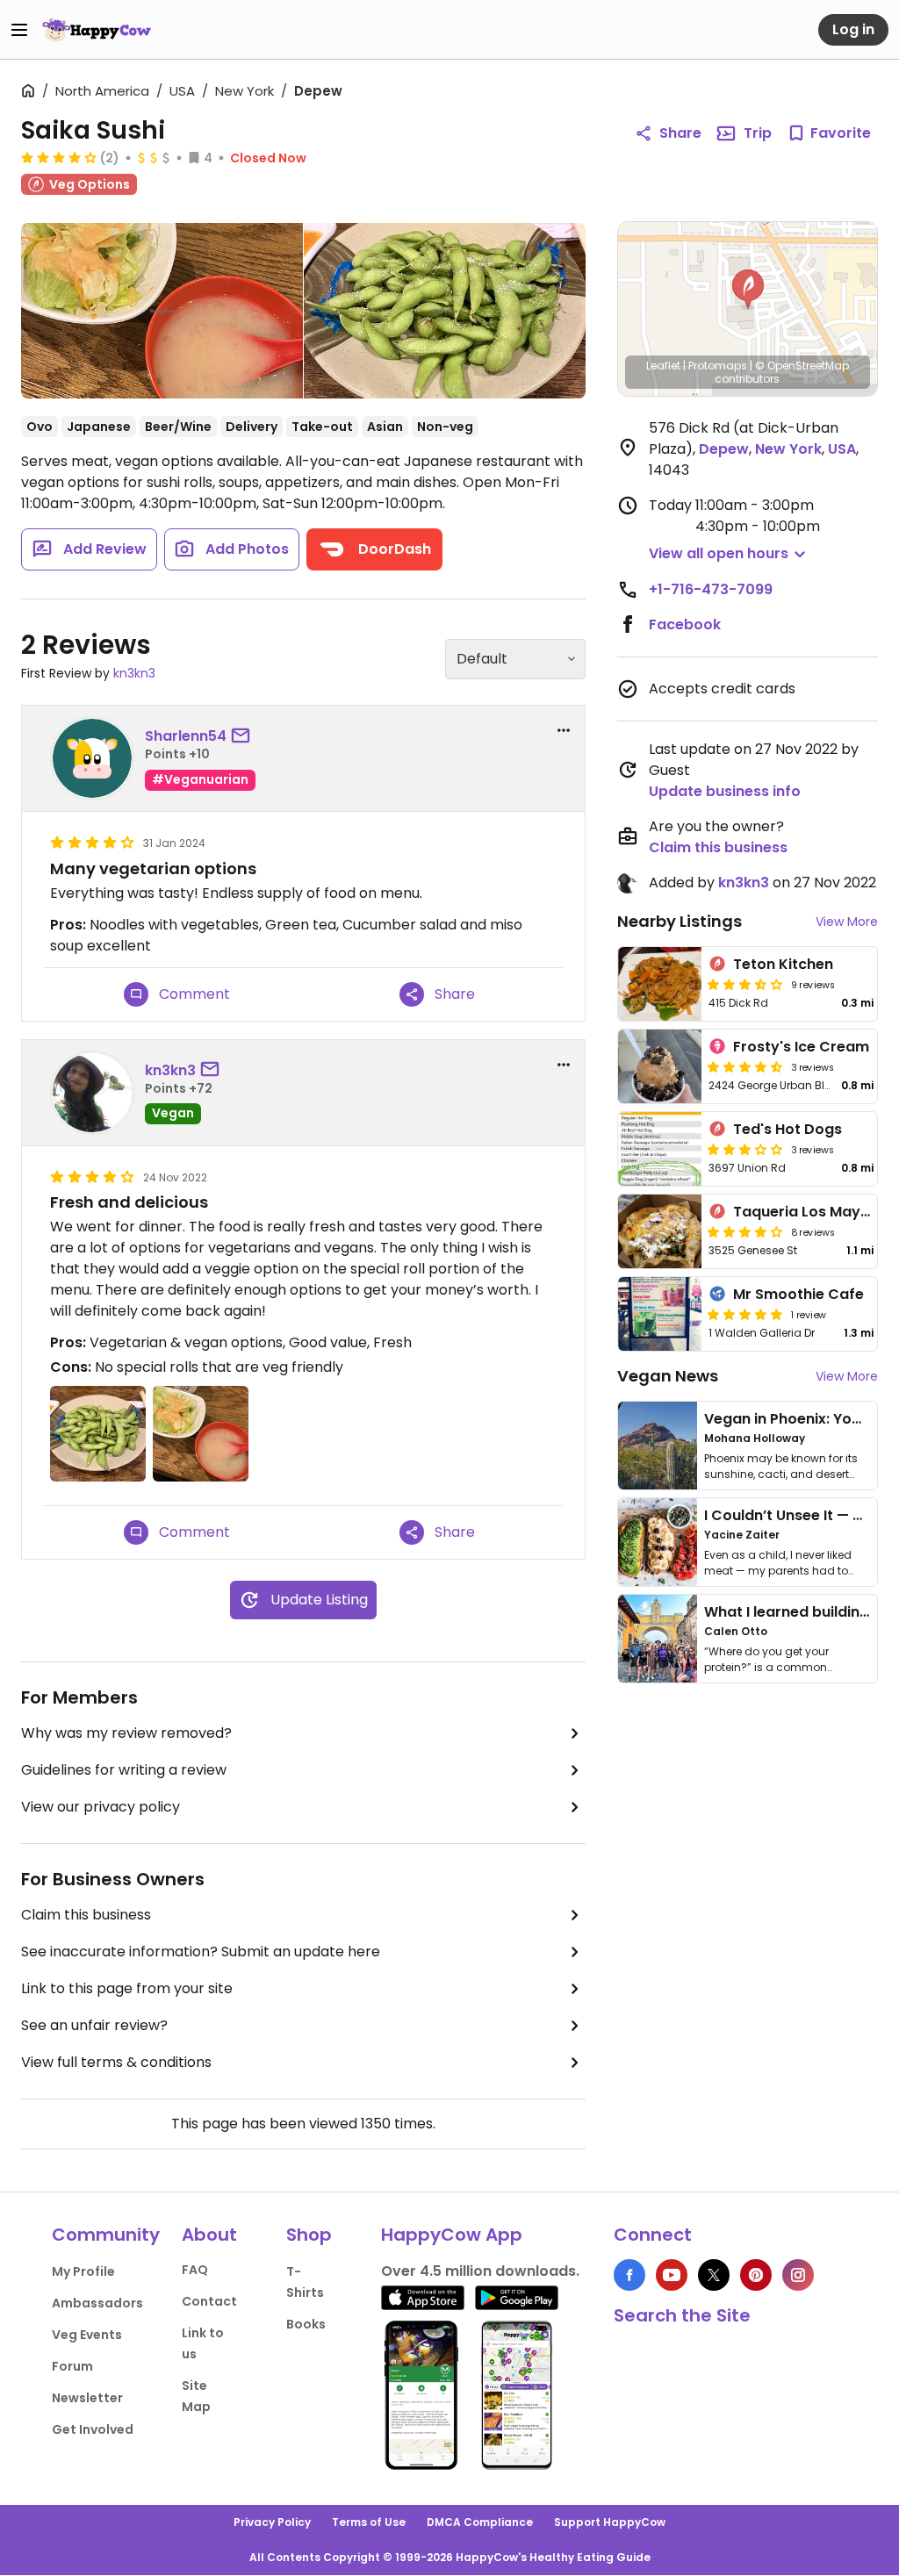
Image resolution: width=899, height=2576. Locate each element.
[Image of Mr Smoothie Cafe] (660, 1314)
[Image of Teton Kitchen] (660, 984)
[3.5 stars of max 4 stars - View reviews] (745, 984)
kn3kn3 (134, 673)
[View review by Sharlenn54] (92, 758)
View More (847, 922)
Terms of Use (369, 2522)
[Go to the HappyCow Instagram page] (798, 2275)
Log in (853, 29)
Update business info (725, 791)
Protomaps (718, 366)
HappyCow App (452, 2235)
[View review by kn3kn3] (92, 1093)
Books (306, 2324)
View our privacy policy (101, 1807)
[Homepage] (97, 30)
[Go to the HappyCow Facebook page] (629, 2275)
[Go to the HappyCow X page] (714, 2275)
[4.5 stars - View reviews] (745, 1066)
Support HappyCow (610, 2522)
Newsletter (87, 2398)
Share (680, 133)
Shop (309, 2235)
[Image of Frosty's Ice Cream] (660, 1066)
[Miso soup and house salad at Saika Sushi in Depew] (162, 311)
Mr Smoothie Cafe (798, 1294)
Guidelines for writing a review (124, 1770)
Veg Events (87, 2335)
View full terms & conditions (116, 2062)
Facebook (685, 624)
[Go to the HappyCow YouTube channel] (672, 2275)
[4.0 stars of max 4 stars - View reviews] (59, 157)
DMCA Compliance (480, 2522)
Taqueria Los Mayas (806, 1212)
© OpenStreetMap (802, 366)
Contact (209, 2301)
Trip (758, 133)
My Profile (83, 2271)
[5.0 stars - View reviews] (745, 1314)
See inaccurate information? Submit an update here (201, 1952)
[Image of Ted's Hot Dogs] (660, 1149)
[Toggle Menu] (19, 30)
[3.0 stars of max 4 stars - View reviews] (745, 1149)
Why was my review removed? (126, 1733)
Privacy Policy (272, 2522)
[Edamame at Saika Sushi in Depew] (445, 311)
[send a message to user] (244, 736)
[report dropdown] (564, 730)
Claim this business (86, 1915)
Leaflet (663, 366)
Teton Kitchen (783, 964)
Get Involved (93, 2429)
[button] (748, 290)
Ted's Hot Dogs (788, 1129)
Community (106, 2235)
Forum (72, 2366)
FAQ (195, 2270)
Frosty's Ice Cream (801, 1047)
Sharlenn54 (186, 736)
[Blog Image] (658, 1446)
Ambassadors (97, 2303)
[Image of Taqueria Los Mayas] (660, 1231)
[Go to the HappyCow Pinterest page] (756, 2275)
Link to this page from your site (127, 1988)
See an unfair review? (94, 2025)
